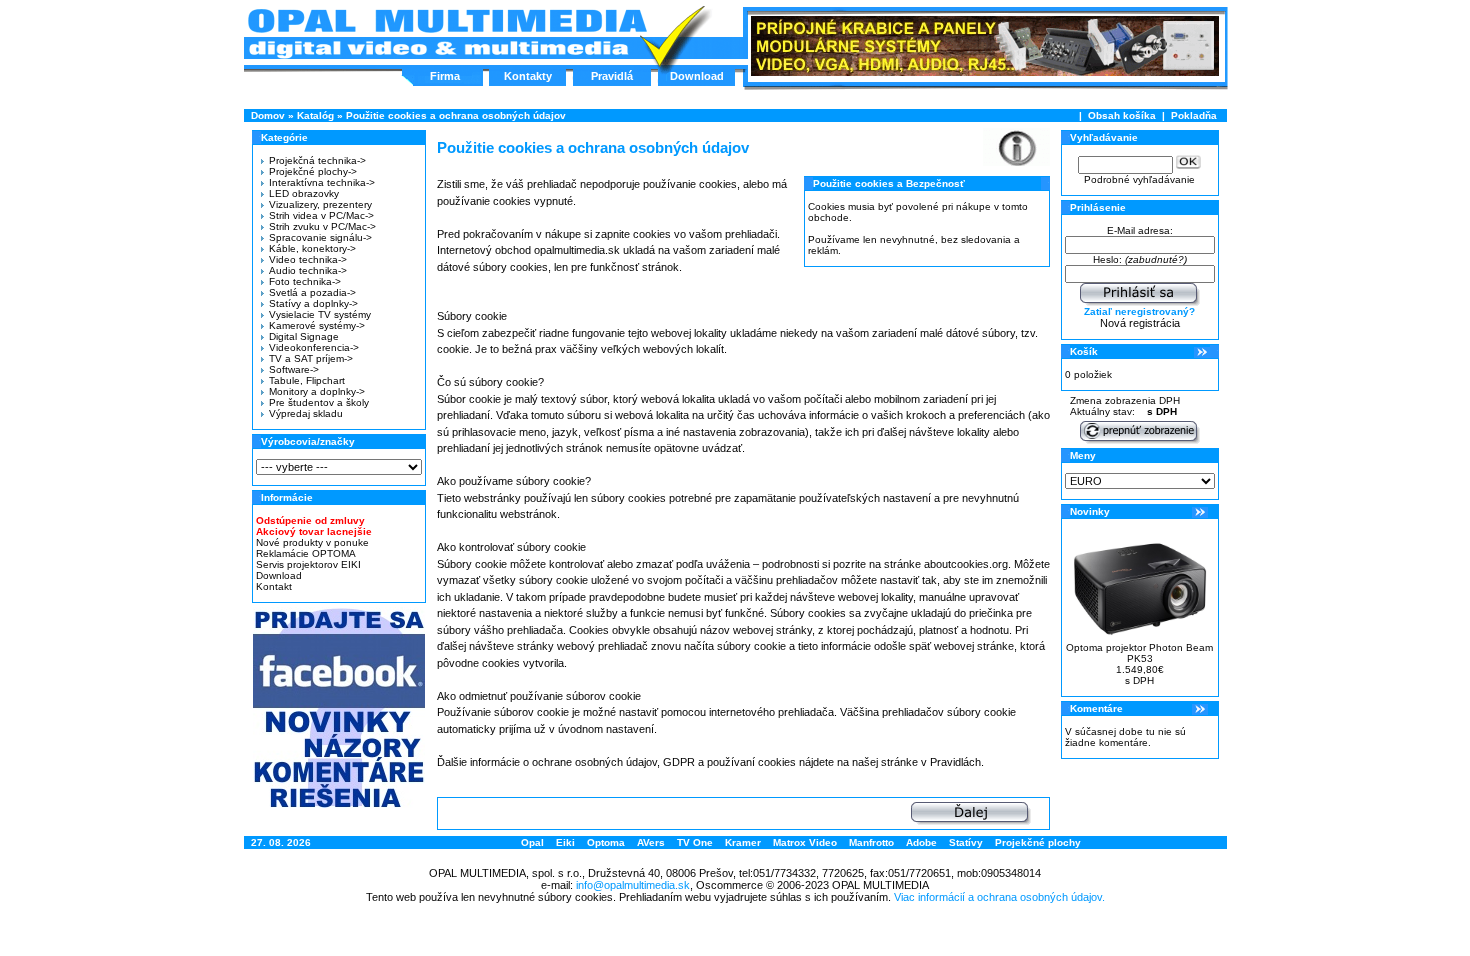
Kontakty (528, 76)
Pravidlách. (957, 762)
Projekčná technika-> (317, 160)
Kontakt (274, 586)
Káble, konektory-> (312, 248)
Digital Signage (304, 336)
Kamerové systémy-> (317, 325)
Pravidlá (612, 76)
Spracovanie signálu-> (320, 237)
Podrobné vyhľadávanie (1139, 179)
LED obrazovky (304, 193)
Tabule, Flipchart (307, 380)
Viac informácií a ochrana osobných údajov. (999, 897)
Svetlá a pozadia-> (312, 292)
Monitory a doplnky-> (317, 391)
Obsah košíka (1122, 115)
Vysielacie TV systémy (320, 314)
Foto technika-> (305, 281)
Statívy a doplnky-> (313, 303)
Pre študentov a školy (319, 402)
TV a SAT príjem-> (311, 358)
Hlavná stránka (446, 34)
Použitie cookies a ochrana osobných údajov (456, 115)
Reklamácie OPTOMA (306, 553)
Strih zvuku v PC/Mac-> (322, 226)
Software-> (294, 369)
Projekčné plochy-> (313, 171)
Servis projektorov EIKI (308, 564)
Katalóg (315, 115)
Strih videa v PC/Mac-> (321, 215)
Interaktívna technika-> (322, 182)
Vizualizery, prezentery (320, 204)
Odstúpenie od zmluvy (310, 520)
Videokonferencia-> (314, 347)
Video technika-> (308, 259)
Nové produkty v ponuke (312, 542)
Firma (445, 76)
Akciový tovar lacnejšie (314, 531)
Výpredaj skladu (306, 413)
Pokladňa (1194, 115)
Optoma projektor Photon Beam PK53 (1139, 653)
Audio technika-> (308, 270)
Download (697, 76)
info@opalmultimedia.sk (633, 885)
